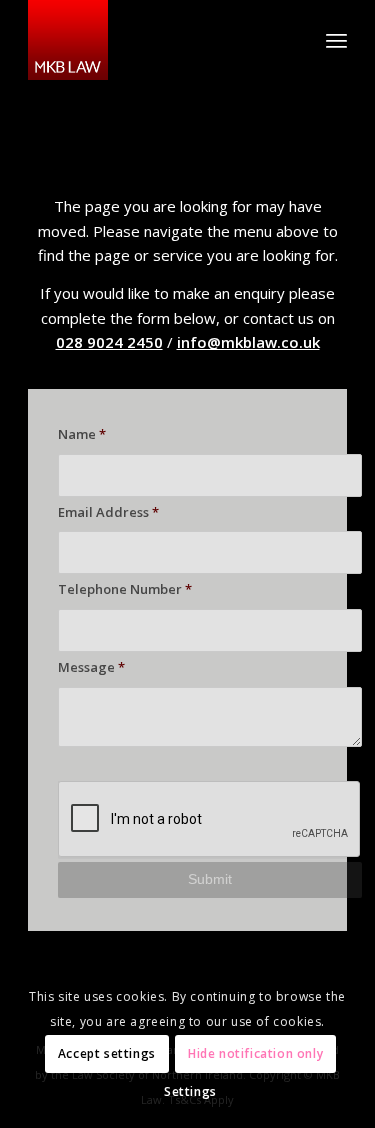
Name (82, 434)
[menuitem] (336, 40)
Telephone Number (125, 589)
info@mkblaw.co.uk (248, 342)
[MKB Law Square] (155, 40)
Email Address (108, 512)
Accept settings (107, 1053)
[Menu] (336, 40)
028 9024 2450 (109, 342)
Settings (190, 1091)
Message (91, 667)
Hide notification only (255, 1053)
